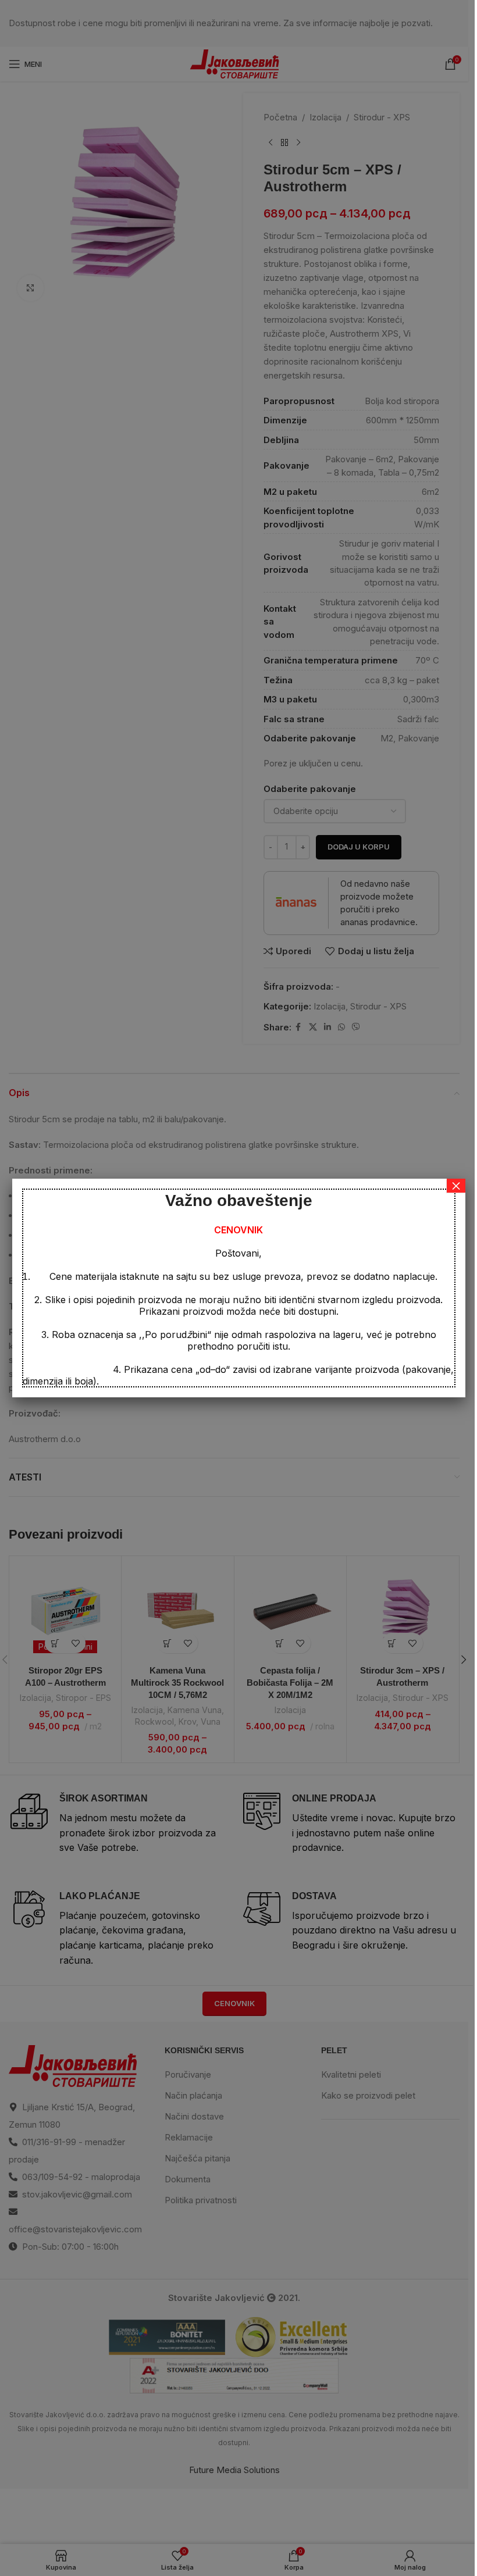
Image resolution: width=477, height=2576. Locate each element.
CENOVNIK (238, 1230)
